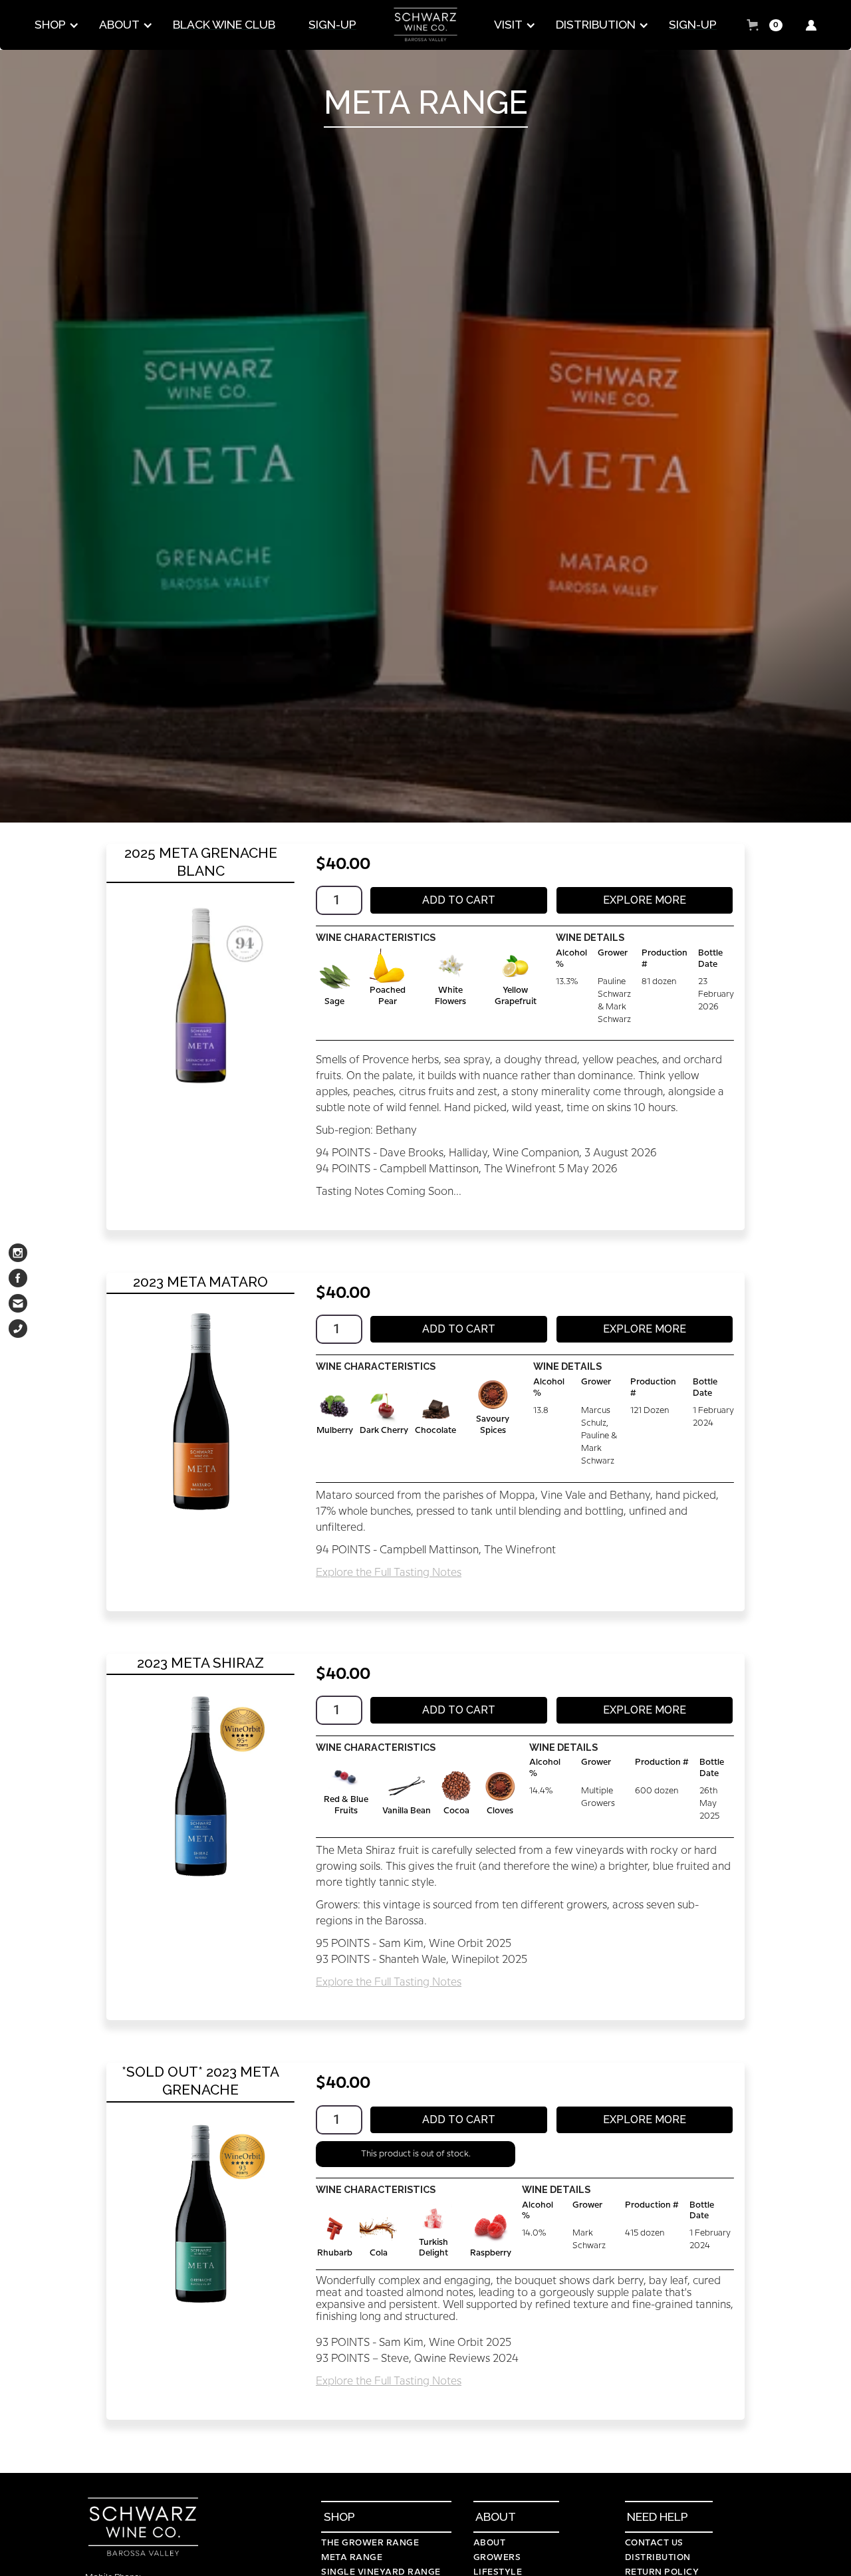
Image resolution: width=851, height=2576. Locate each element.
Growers (497, 2557)
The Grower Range (370, 2543)
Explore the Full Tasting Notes (389, 1573)
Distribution (658, 2557)
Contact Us (654, 2543)
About (490, 2543)
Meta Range (352, 2557)
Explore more (645, 900)
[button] (54, 25)
